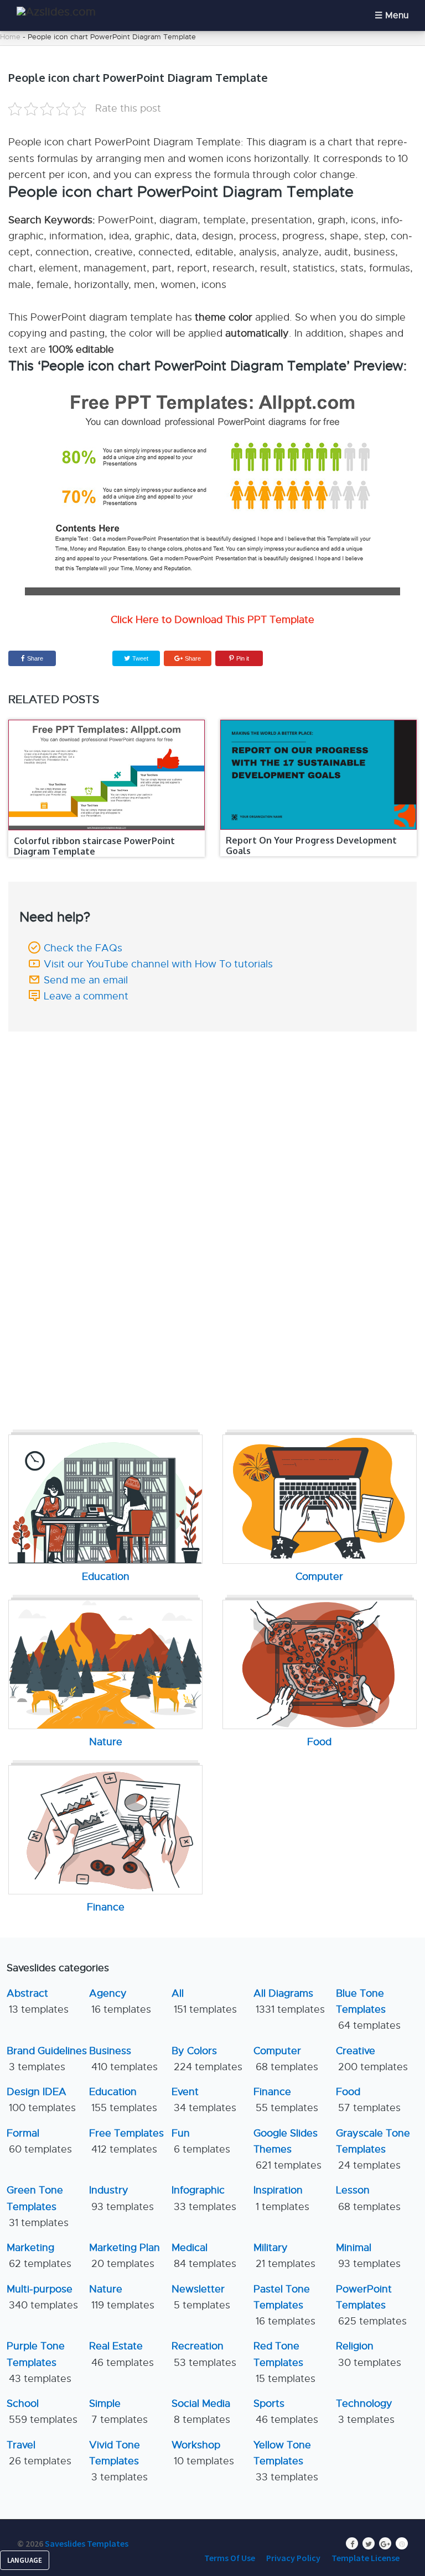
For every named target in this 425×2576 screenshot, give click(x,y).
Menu (397, 15)
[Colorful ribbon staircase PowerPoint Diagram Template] (106, 775)
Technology (365, 2412)
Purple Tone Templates (39, 2362)
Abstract (38, 2001)
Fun (201, 2141)
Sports (286, 2412)
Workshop (203, 2453)
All (204, 2001)
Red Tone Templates (284, 2362)
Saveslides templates (87, 2543)
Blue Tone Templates (368, 2010)
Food (368, 2100)
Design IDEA (41, 2100)
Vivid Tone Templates (118, 2461)
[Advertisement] (212, 1114)
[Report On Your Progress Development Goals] (318, 775)
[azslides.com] (56, 12)
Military (284, 2256)
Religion (369, 2354)
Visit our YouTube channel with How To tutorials (158, 964)
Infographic (204, 2198)
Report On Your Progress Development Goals (311, 845)
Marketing (39, 2256)
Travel (39, 2453)
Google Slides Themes (287, 2150)
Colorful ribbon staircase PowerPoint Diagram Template (94, 846)
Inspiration (281, 2198)
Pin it (243, 658)
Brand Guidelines (47, 2059)
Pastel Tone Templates (284, 2305)
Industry (121, 2198)
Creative (372, 2059)
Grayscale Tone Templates (373, 2150)
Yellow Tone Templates (286, 2461)
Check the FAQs (83, 948)
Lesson (368, 2198)
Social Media (201, 2412)
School (42, 2412)
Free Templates (126, 2141)
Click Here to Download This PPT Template (212, 620)
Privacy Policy (293, 2558)
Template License (366, 2558)
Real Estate (121, 2354)
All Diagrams (289, 2001)
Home (10, 37)
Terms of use (230, 2558)
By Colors (207, 2059)
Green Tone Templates (38, 2206)
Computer (286, 2059)
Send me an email (86, 980)
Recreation (204, 2354)
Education (123, 2100)
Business (123, 2059)
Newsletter (201, 2297)
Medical (204, 2256)
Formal (39, 2141)
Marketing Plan (125, 2256)
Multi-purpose (42, 2297)
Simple (118, 2412)
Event (204, 2100)
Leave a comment (86, 996)
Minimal (368, 2256)
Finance (286, 2100)
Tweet (139, 658)
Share (35, 658)
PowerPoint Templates (371, 2305)
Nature (122, 2297)
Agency (120, 2001)
